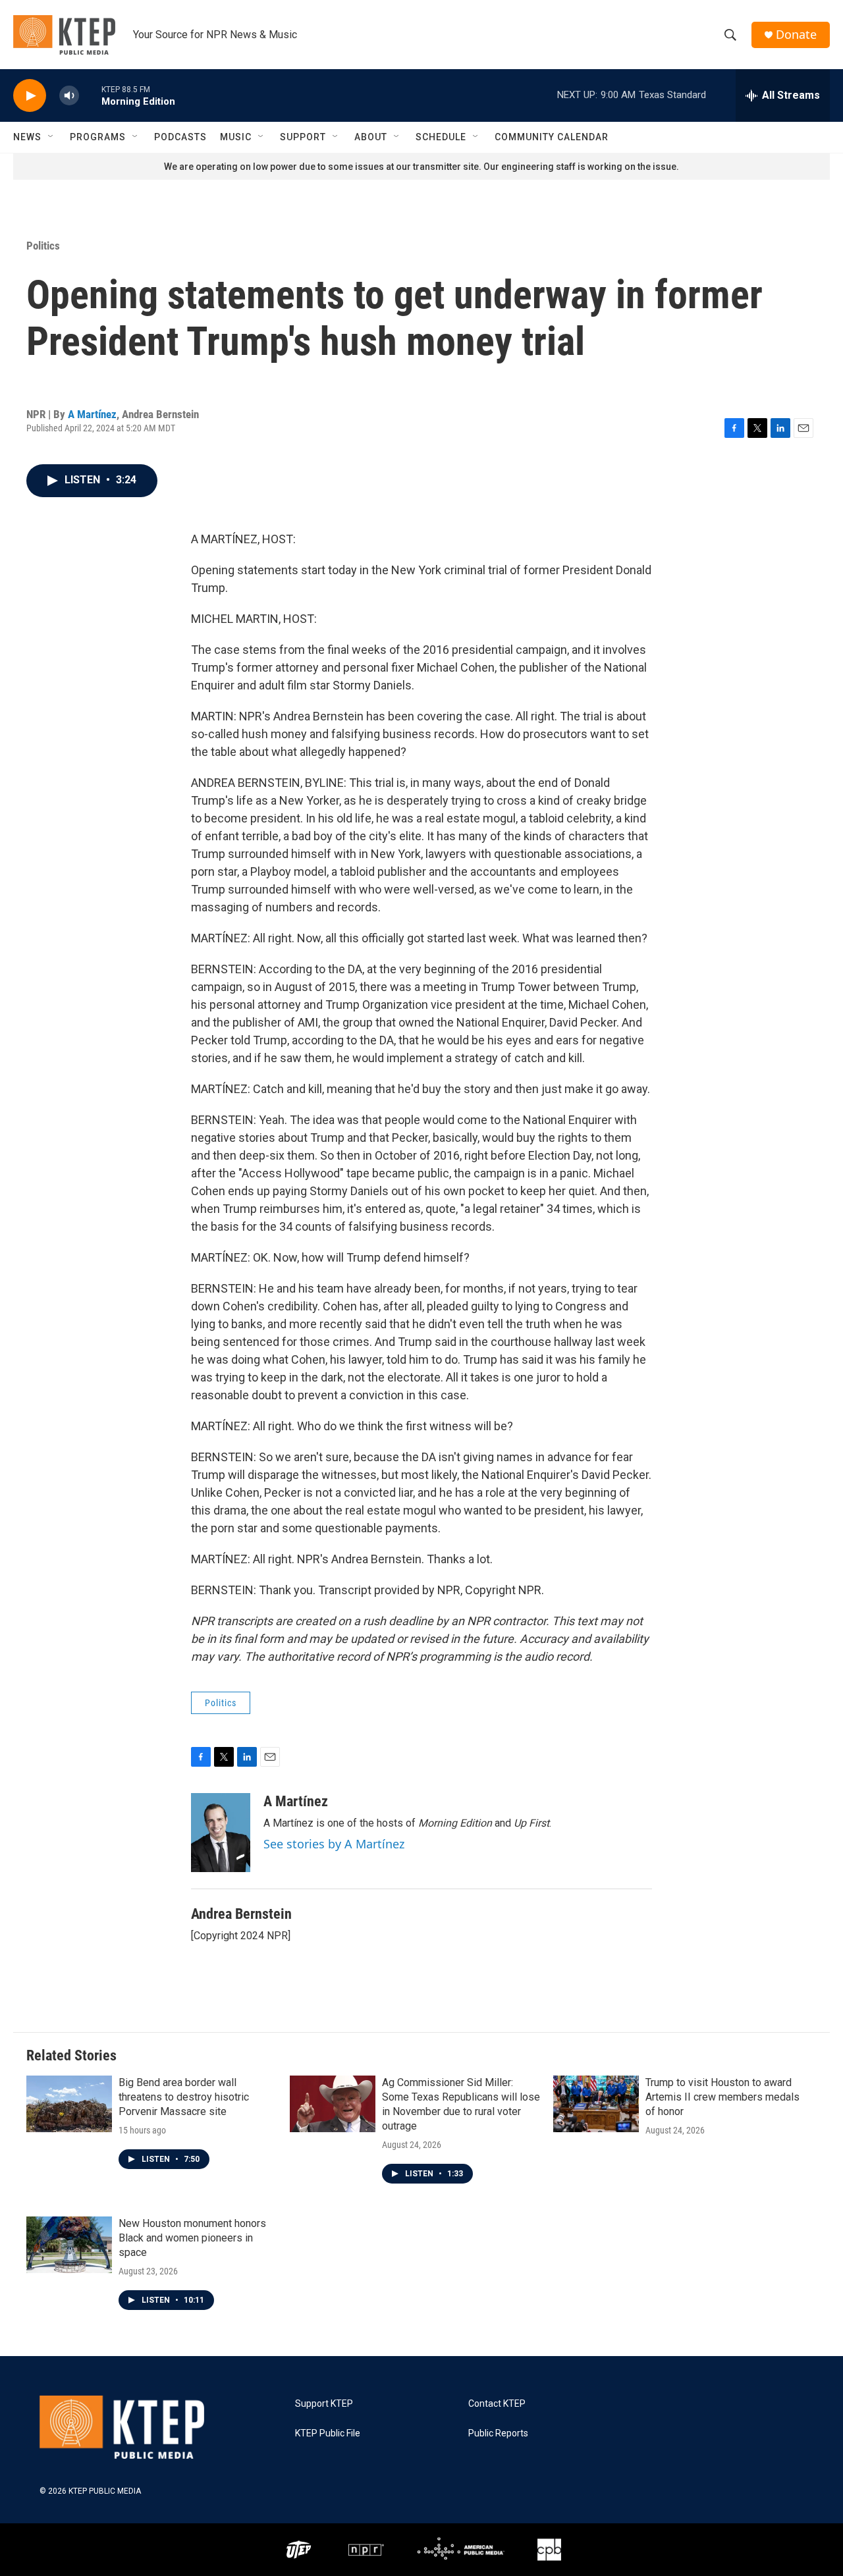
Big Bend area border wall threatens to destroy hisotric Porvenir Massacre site (184, 2097)
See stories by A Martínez (334, 1844)
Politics (43, 246)
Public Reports (498, 2433)
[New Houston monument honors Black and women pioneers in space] (69, 2245)
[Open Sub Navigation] (51, 137)
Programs (98, 137)
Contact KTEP (497, 2404)
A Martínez (92, 414)
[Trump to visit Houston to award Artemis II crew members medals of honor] (596, 2104)
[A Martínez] (221, 1833)
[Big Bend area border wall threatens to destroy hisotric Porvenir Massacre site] (69, 2104)
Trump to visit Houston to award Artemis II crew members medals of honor (722, 2097)
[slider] (90, 95)
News (27, 137)
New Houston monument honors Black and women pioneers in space (192, 2238)
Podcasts (180, 137)
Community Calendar (552, 137)
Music (236, 137)
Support (303, 137)
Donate (796, 35)
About (371, 137)
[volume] (69, 96)
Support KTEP (324, 2404)
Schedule (441, 137)
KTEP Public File (328, 2433)
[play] (30, 96)
